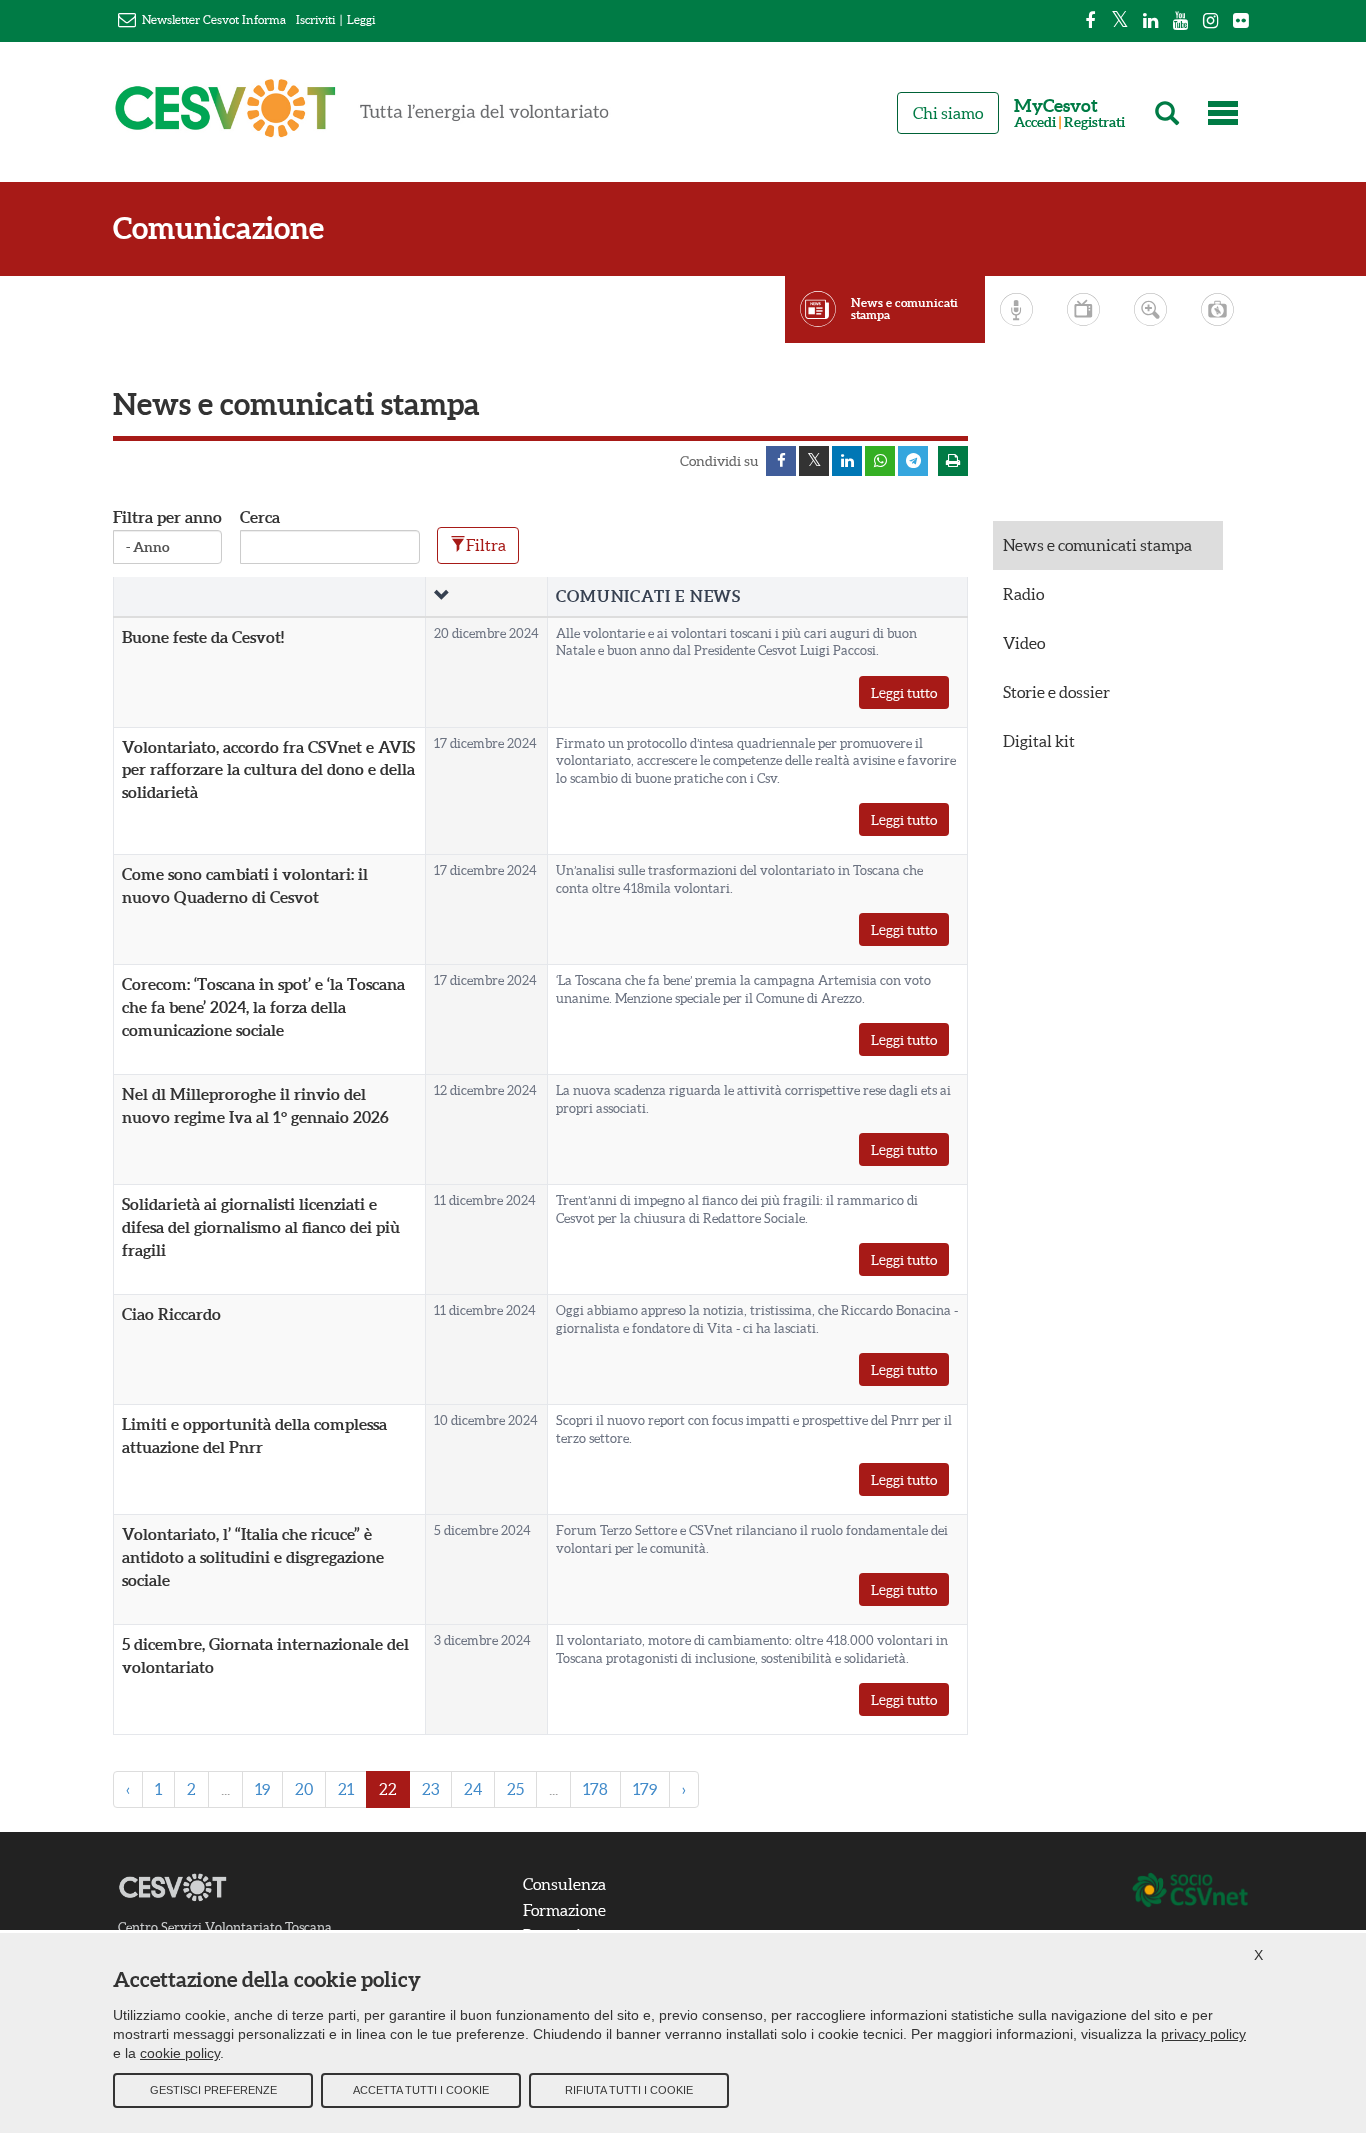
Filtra (486, 545)
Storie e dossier (1056, 692)
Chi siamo (948, 113)
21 (346, 1789)
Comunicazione (218, 228)
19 (262, 1789)
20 (304, 1789)
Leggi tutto (904, 693)
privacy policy (1203, 2034)
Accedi (1035, 122)
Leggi (361, 19)
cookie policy (180, 2053)
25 (515, 1789)
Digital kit (1039, 741)
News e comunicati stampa (904, 309)
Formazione (564, 1910)
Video (1024, 643)
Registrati (1094, 122)
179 (645, 1789)
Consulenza (564, 1884)
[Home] (362, 117)
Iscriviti (315, 19)
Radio (1023, 594)
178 (595, 1789)
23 (430, 1789)
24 (473, 1789)
